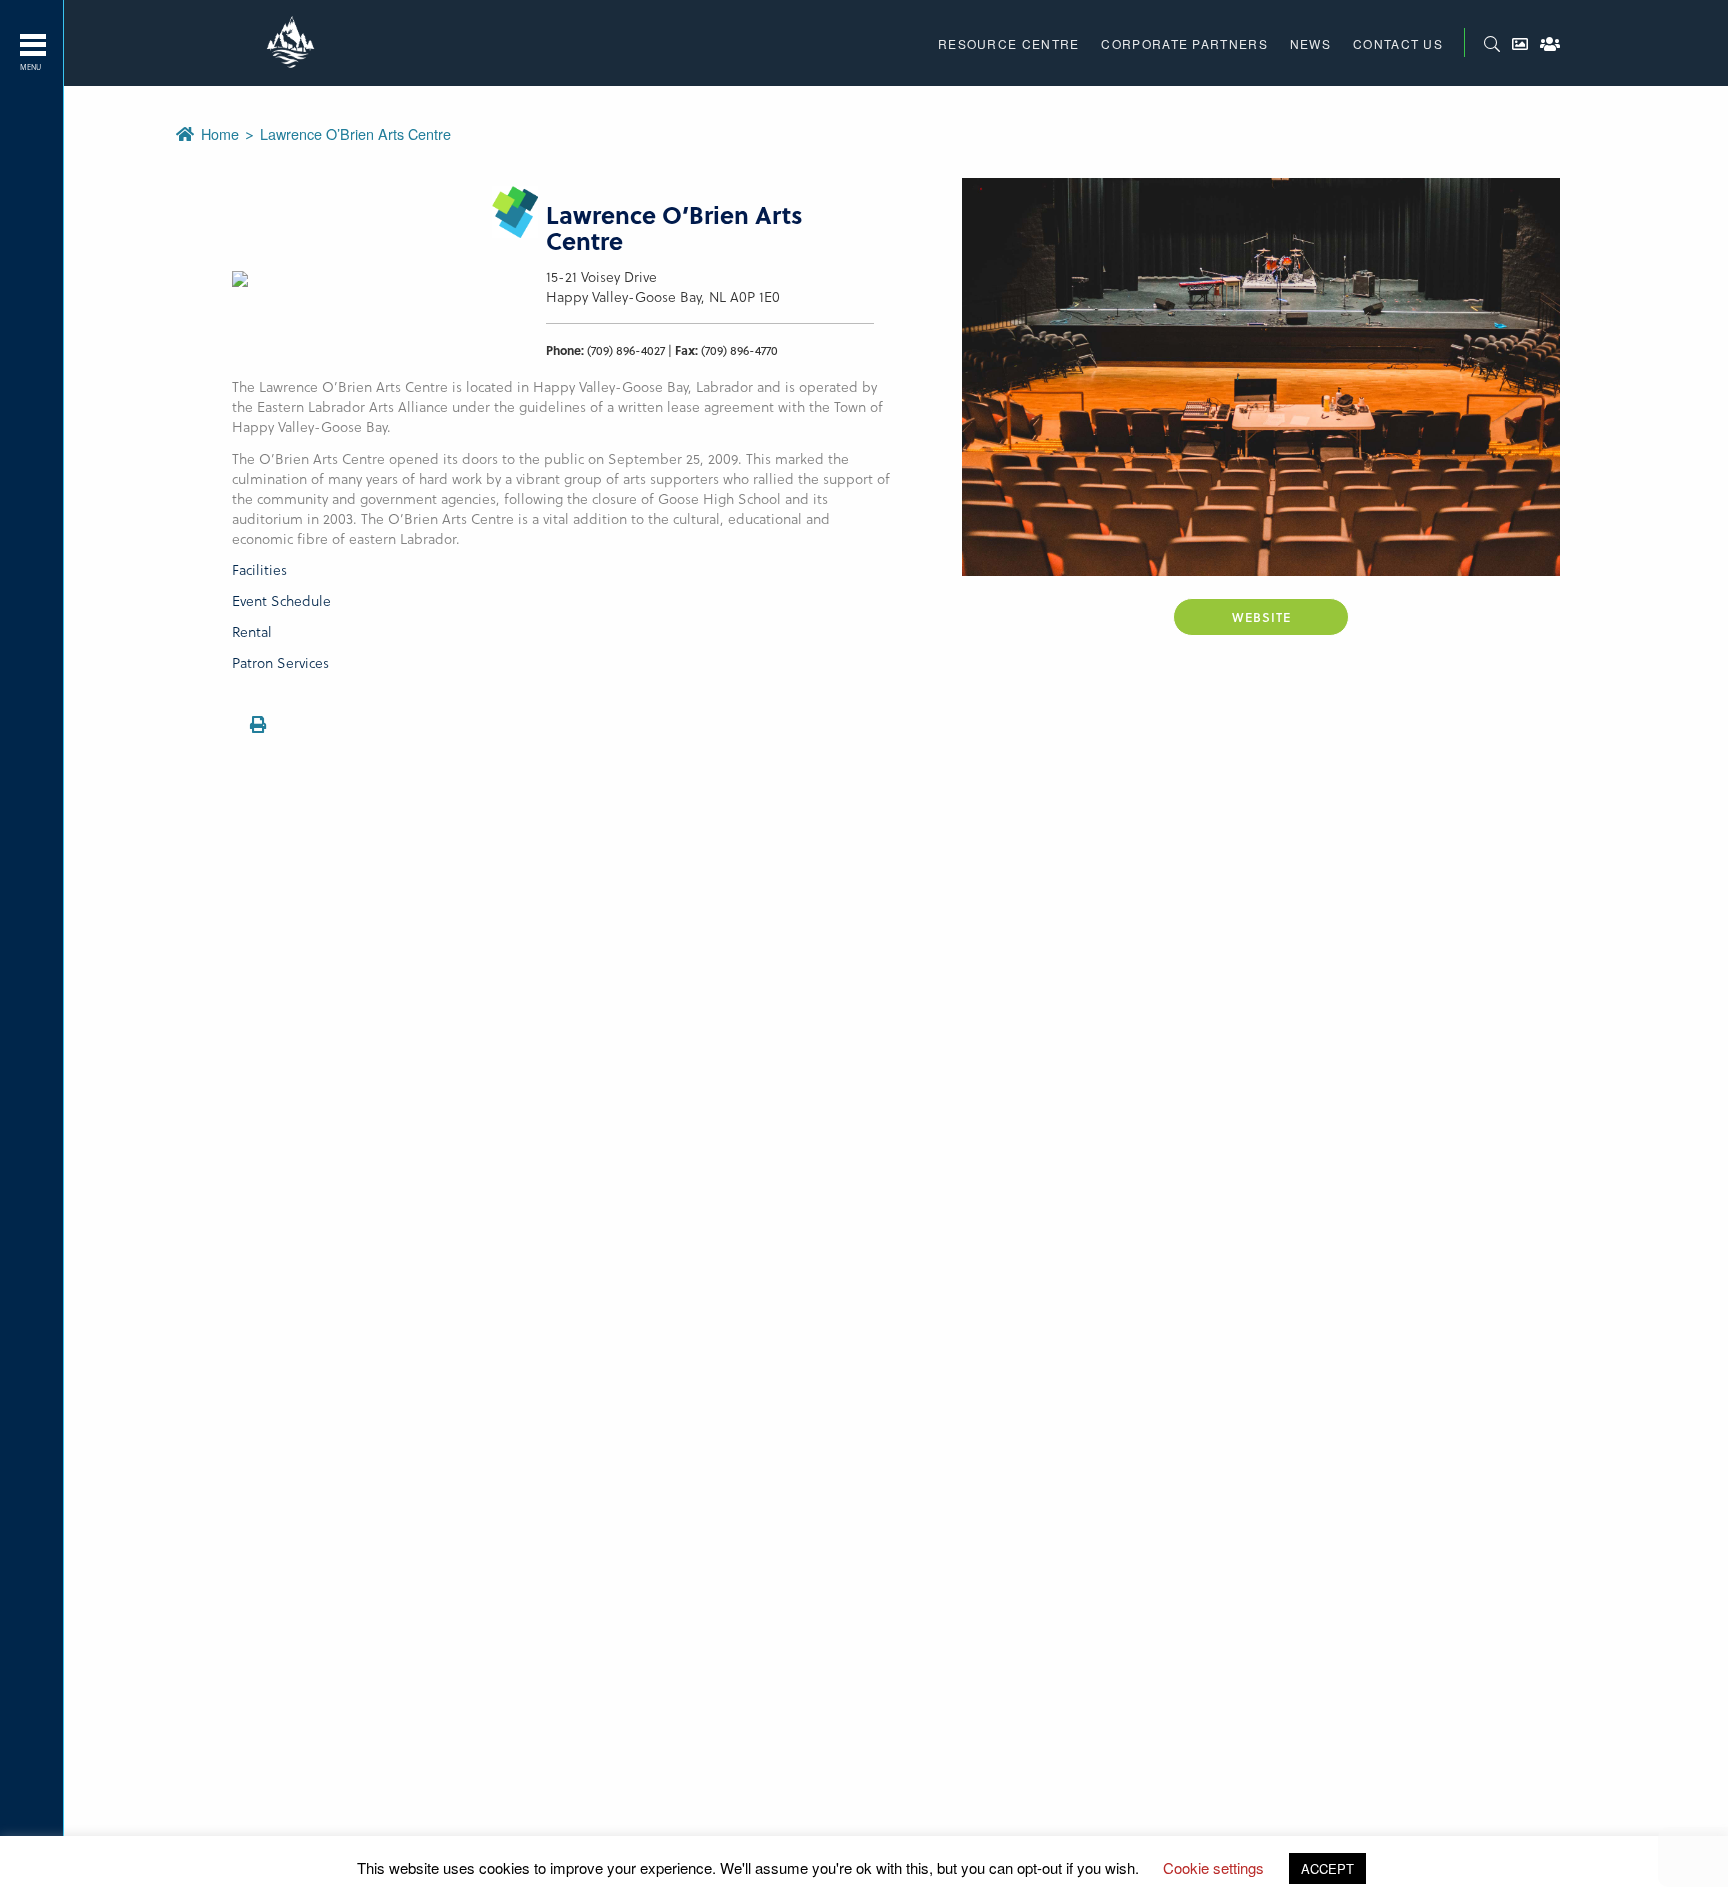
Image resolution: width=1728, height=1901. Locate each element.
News (1310, 43)
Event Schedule (281, 600)
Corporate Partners (1184, 43)
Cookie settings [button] (1213, 1867)
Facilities (259, 569)
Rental (252, 631)
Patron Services (280, 662)
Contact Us (1398, 43)
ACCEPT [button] (1327, 1868)
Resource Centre (1009, 43)
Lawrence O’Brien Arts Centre (355, 133)
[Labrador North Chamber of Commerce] (293, 43)
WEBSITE (1261, 616)
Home (222, 133)
